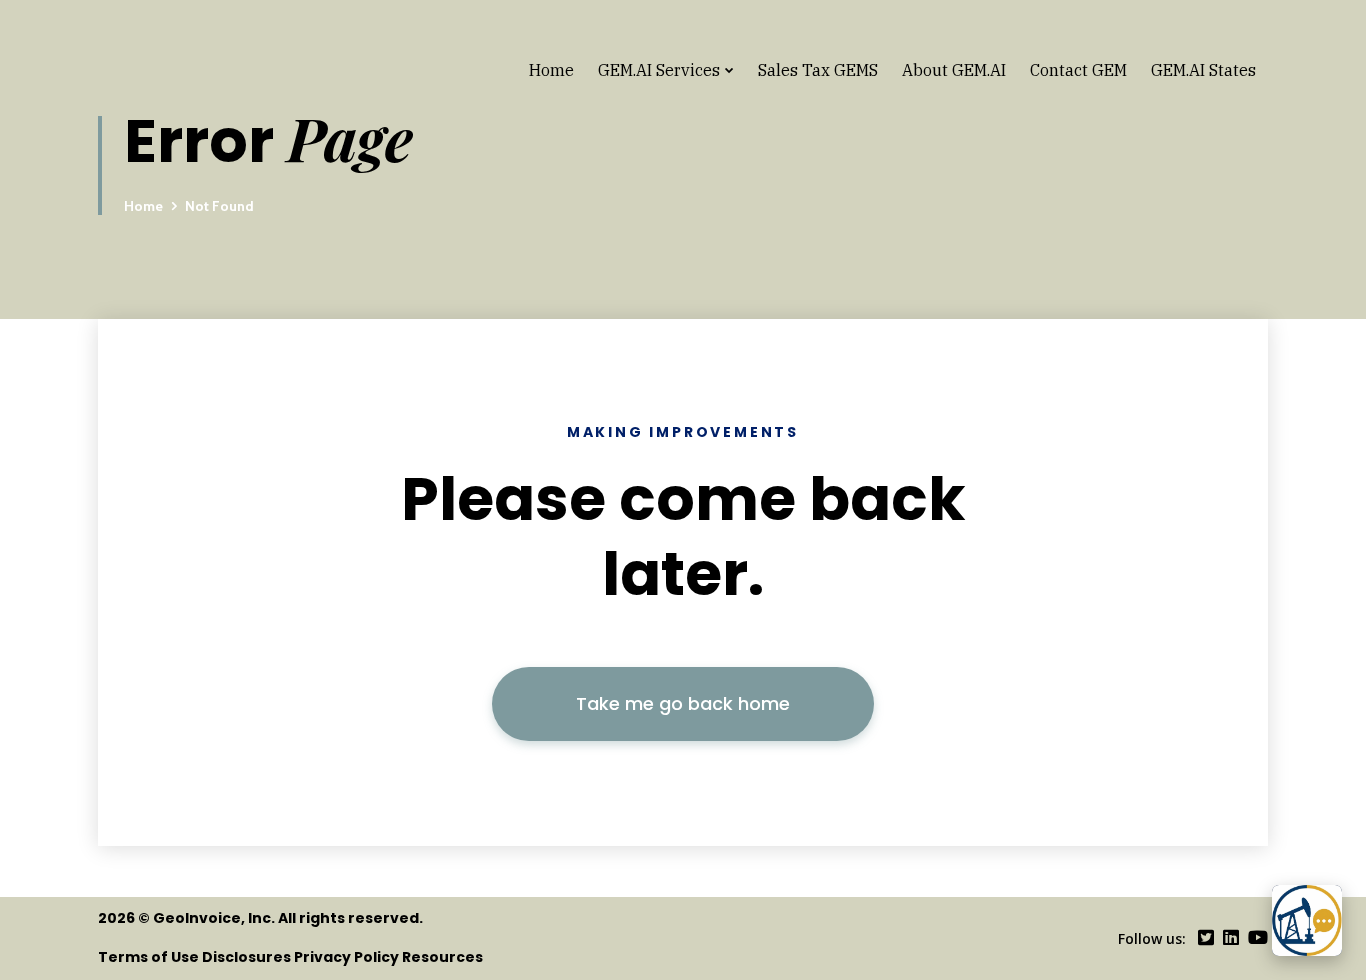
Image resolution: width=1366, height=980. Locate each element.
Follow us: (1152, 938)
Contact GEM (1078, 70)
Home (551, 70)
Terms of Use (148, 957)
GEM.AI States (1203, 70)
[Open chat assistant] (1307, 920)
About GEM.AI (954, 70)
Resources (442, 957)
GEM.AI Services (659, 70)
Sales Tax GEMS (818, 70)
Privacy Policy (346, 957)
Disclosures (246, 957)
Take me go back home (683, 703)
